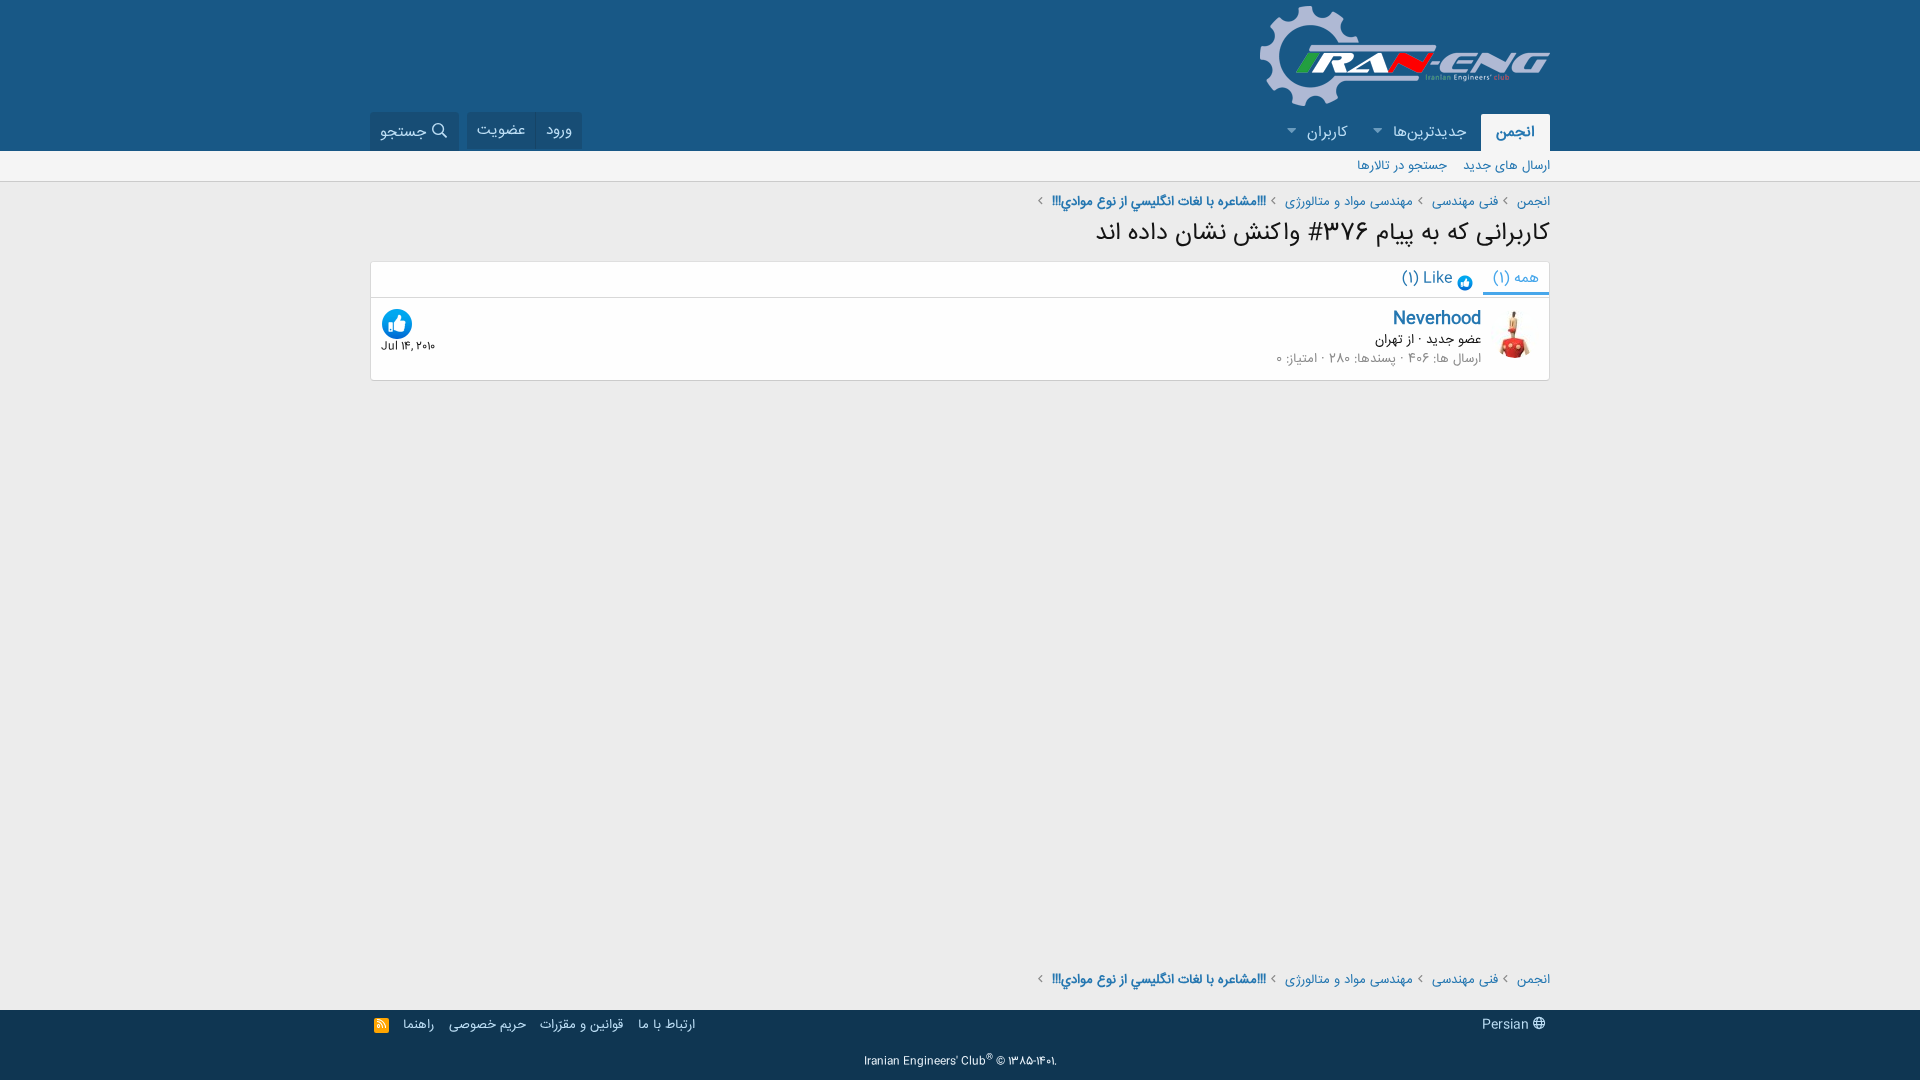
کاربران (1327, 132)
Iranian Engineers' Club (960, 1062)
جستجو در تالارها (1402, 166)
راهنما (418, 1025)
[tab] (1437, 279)
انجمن (1515, 132)
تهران (1389, 340)
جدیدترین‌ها (1429, 132)
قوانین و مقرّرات (581, 1025)
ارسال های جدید (1506, 166)
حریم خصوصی (487, 1025)
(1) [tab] (1516, 278)
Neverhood (1437, 319)
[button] (1377, 132)
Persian (1507, 1025)
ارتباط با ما (666, 1025)
